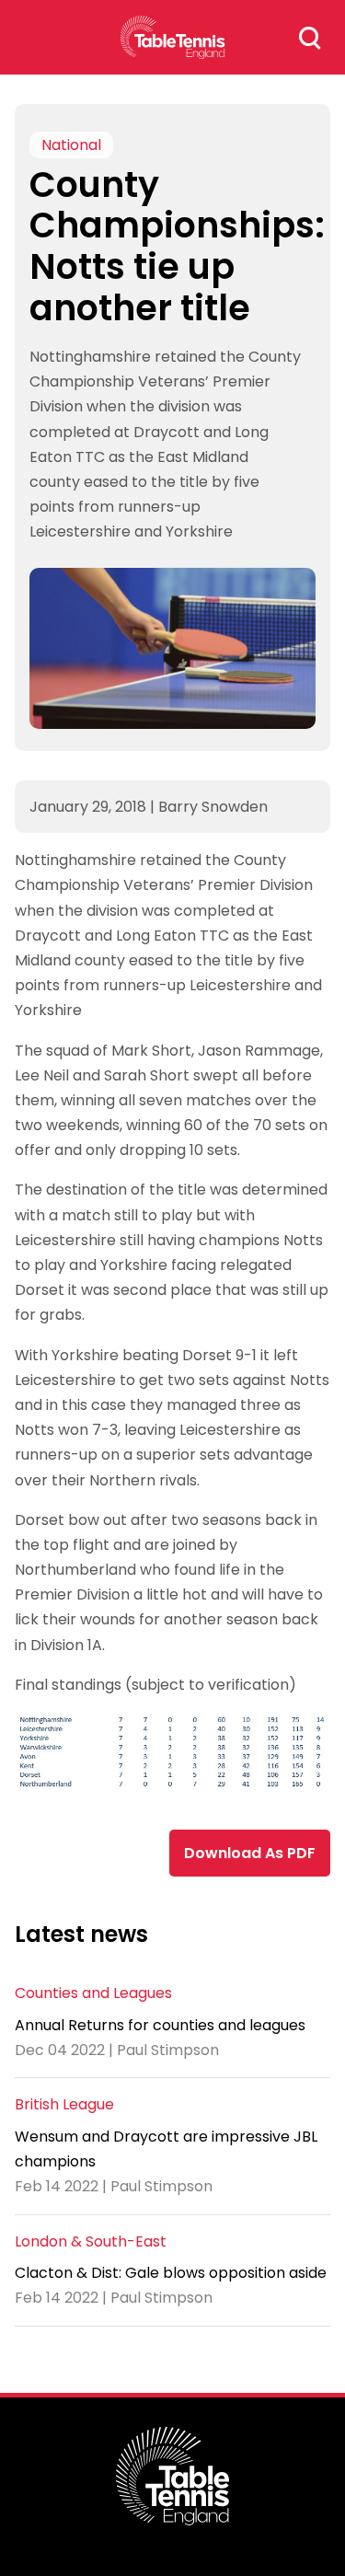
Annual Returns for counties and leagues (160, 2025)
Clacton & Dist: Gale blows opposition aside (171, 2273)
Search (310, 38)
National (71, 145)
